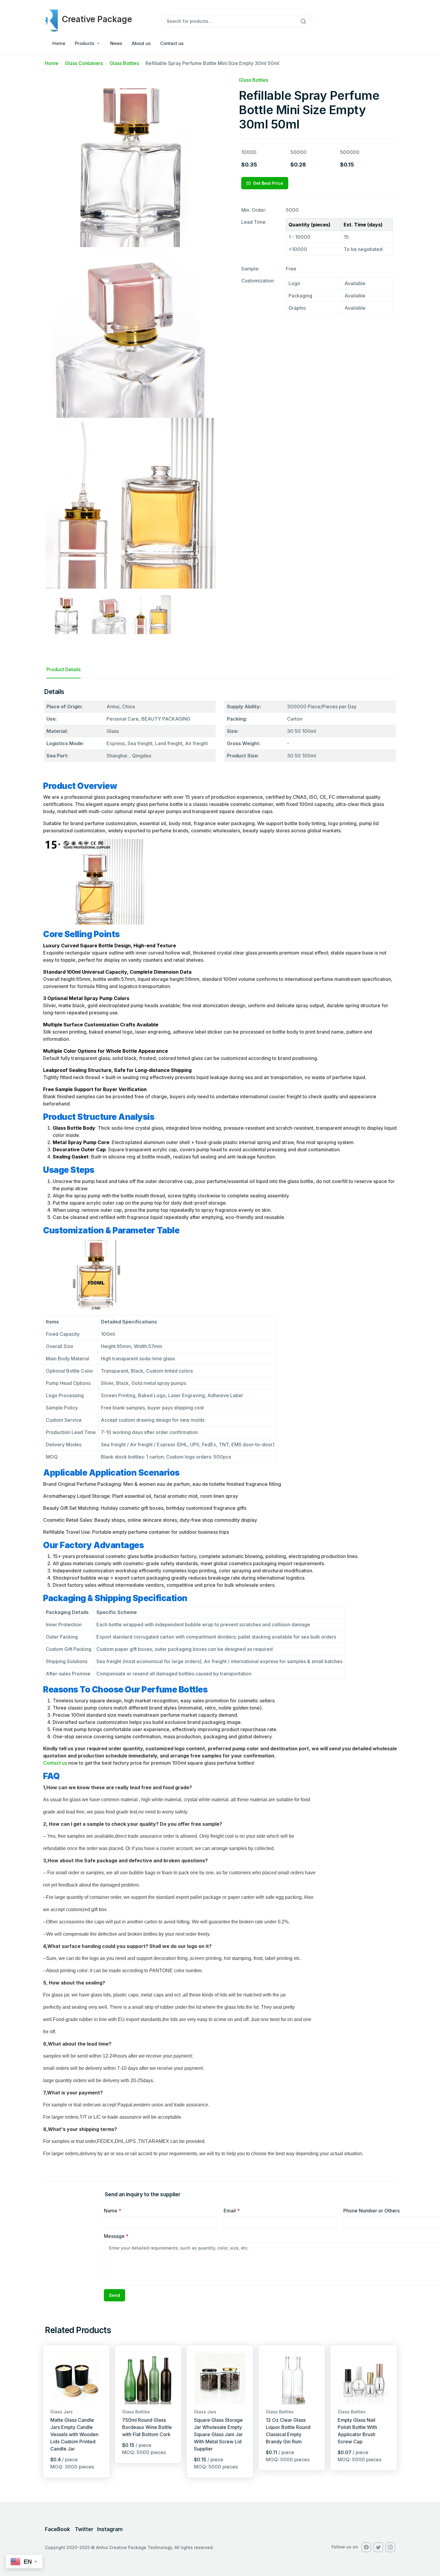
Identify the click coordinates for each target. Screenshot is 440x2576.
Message (116, 2236)
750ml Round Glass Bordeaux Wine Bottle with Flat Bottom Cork (147, 2427)
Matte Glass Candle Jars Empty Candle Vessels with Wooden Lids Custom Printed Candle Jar (74, 2434)
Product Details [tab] (63, 669)
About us (141, 43)
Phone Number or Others (371, 2211)
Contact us (172, 43)
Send (114, 2295)
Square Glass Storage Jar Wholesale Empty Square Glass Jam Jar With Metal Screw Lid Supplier (218, 2434)
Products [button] (85, 43)
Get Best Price (268, 183)
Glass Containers (84, 63)
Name (113, 2211)
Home (59, 43)
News (116, 43)
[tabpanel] (220, 1425)
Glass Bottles (124, 63)
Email (232, 2211)
